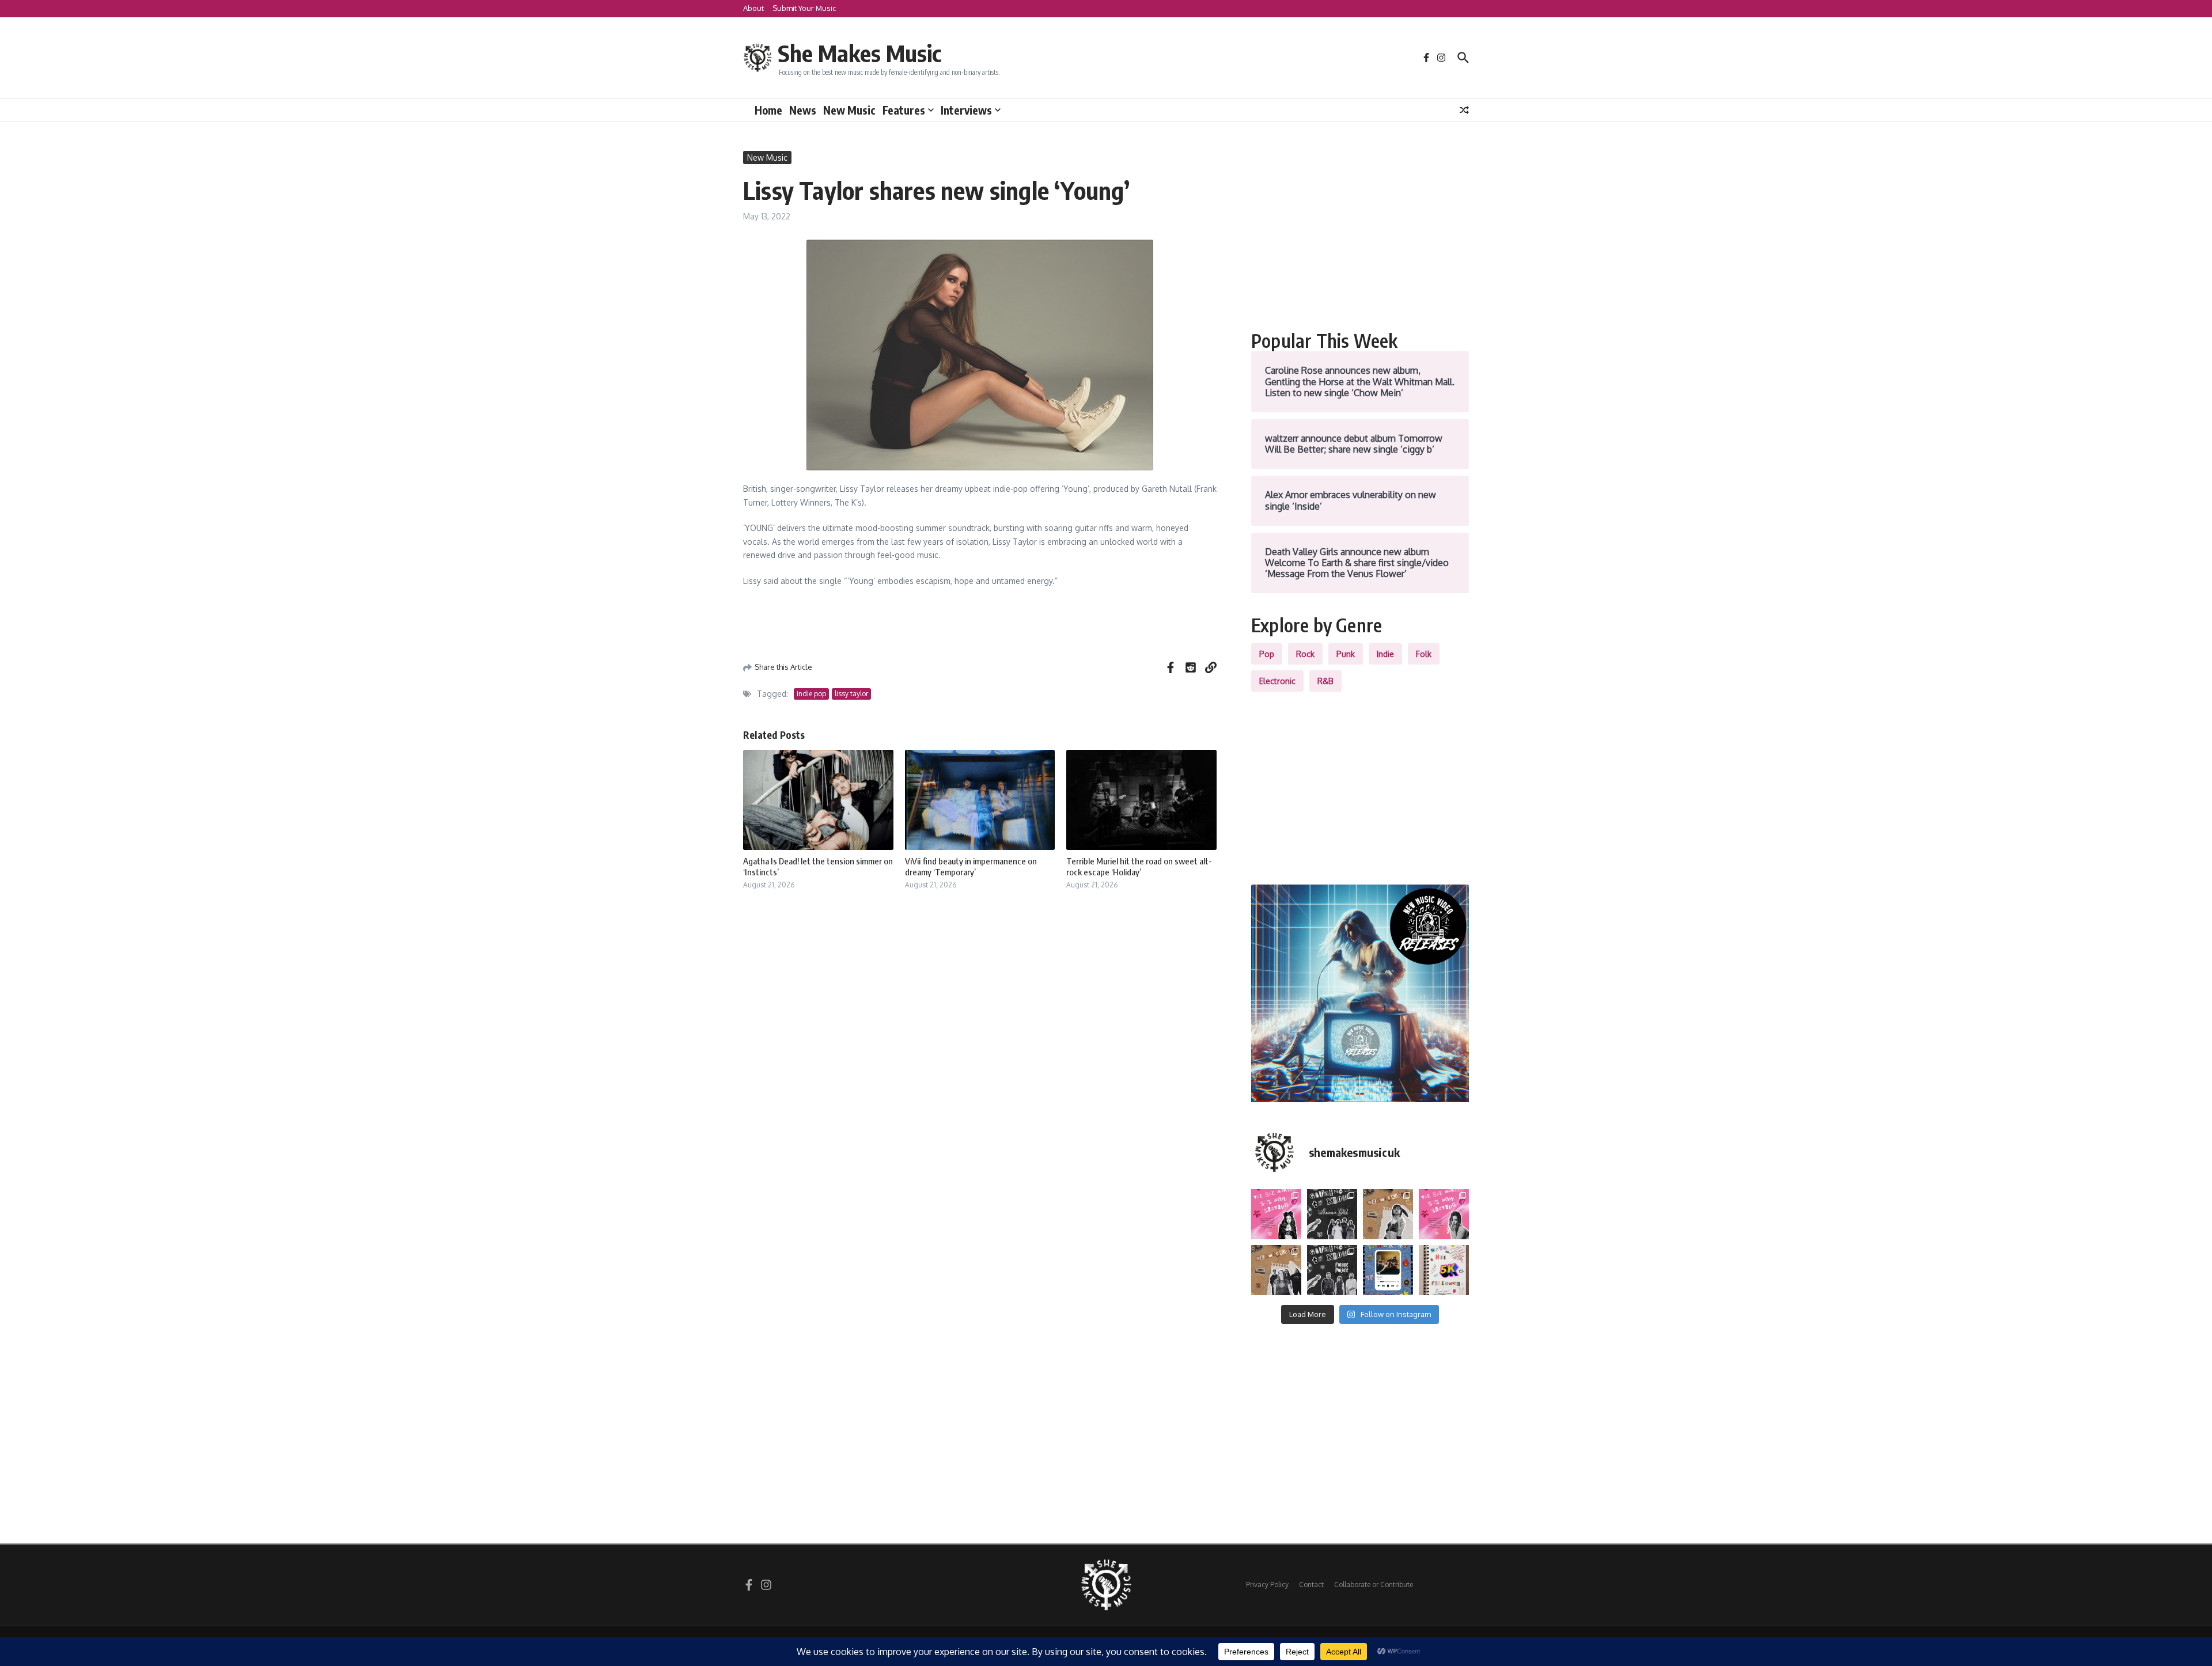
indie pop (811, 694)
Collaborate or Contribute (1374, 1585)
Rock (1305, 654)
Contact (1311, 1585)
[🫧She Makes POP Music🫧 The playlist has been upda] (1276, 1214)
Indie (1385, 654)
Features (904, 110)
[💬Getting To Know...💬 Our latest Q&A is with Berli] (1332, 1270)
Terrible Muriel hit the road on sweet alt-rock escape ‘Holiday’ (1139, 867)
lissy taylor (851, 694)
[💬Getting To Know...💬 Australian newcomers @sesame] (1332, 1214)
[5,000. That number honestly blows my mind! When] (1444, 1270)
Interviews (966, 110)
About (753, 8)
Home (768, 110)
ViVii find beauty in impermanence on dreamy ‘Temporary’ (971, 867)
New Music (849, 110)
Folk (1424, 654)
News (803, 110)
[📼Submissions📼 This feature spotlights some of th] (1388, 1214)
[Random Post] (1464, 110)
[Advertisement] (1360, 232)
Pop (1267, 654)
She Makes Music (859, 53)
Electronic (1277, 681)
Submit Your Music (804, 8)
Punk (1346, 654)
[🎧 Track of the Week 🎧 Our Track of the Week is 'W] (1388, 1270)
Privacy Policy (1267, 1585)
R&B (1325, 681)
